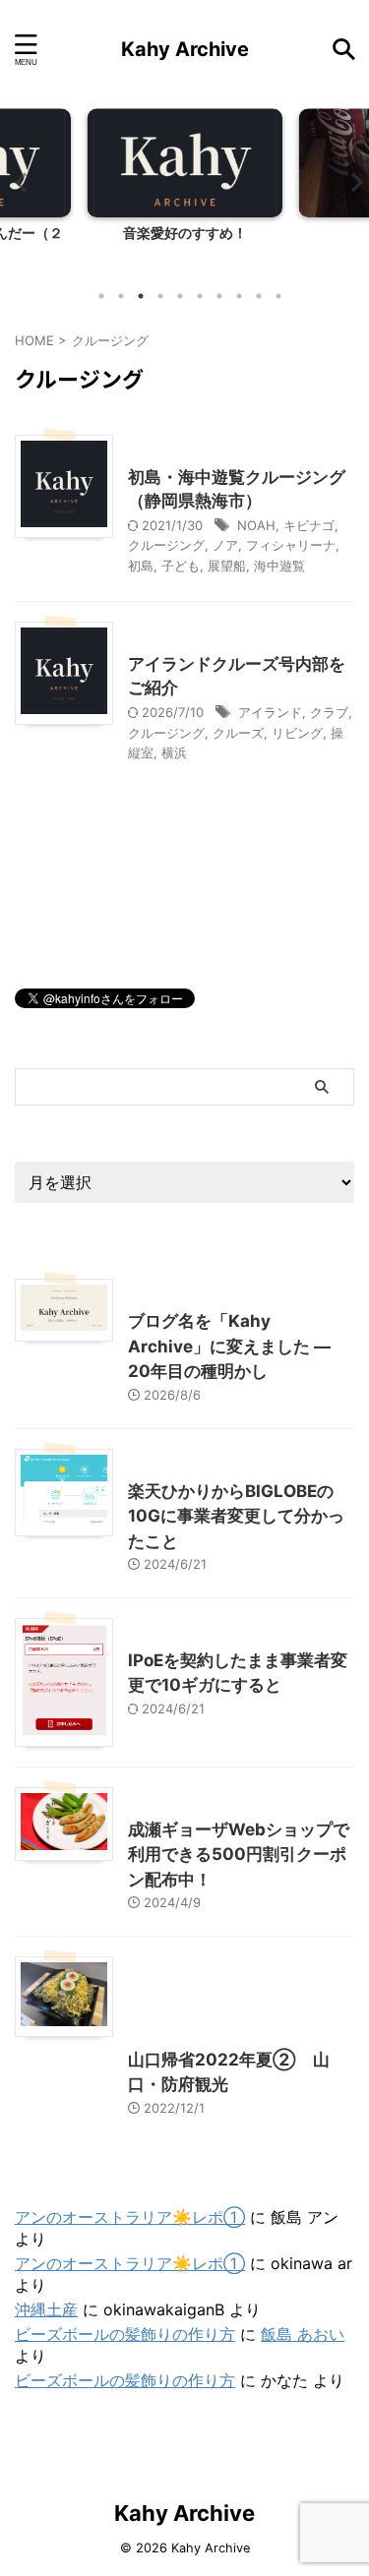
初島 (141, 566)
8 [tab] (239, 296)
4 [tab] (160, 296)
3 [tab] (141, 296)
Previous (18, 181)
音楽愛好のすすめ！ (185, 233)
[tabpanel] (184, 192)
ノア (225, 545)
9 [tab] (259, 296)
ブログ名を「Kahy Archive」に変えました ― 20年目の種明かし (229, 1346)
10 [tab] (278, 296)
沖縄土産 (46, 2309)
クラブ (329, 712)
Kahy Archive (185, 49)
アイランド (270, 712)
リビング (297, 733)
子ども (181, 566)
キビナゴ (309, 525)
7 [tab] (219, 296)
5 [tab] (180, 296)
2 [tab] (121, 296)
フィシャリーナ (291, 545)
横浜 (174, 752)
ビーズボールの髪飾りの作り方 (125, 2334)
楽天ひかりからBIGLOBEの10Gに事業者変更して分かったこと (236, 1516)
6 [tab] (200, 296)
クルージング (166, 545)
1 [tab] (101, 296)
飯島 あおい (303, 2334)
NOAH (256, 525)
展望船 (227, 566)
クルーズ (238, 733)
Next (351, 181)
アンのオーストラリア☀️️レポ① (130, 2217)
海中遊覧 (279, 566)
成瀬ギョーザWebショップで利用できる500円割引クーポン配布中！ (239, 1855)
